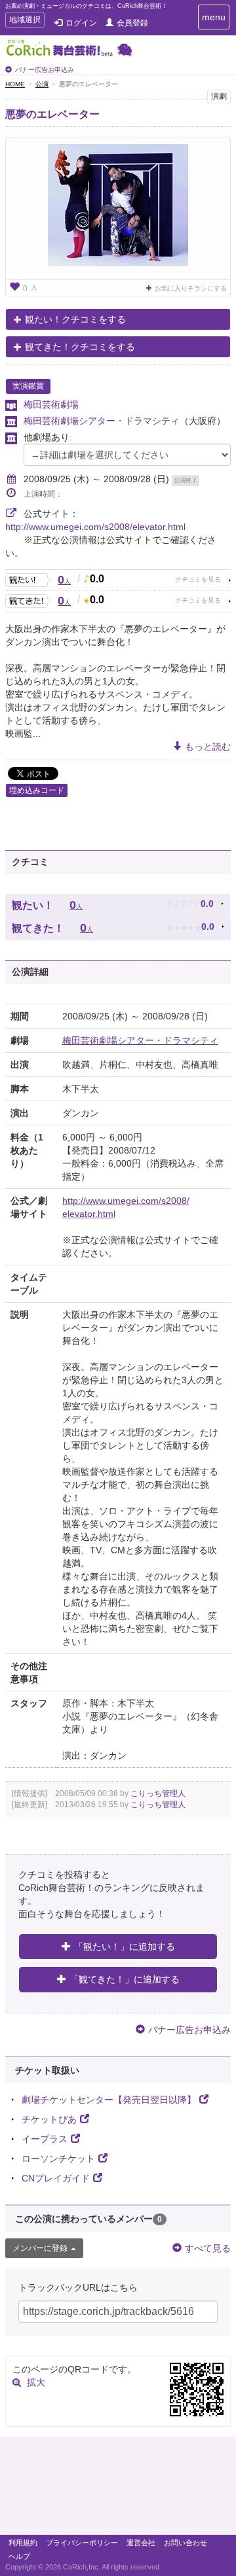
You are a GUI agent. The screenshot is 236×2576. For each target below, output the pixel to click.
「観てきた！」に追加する (125, 1979)
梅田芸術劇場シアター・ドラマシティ (102, 421)
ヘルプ (19, 2556)
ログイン (81, 23)
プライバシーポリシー (82, 2543)
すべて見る (208, 2248)
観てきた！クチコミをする (80, 347)
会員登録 (132, 23)
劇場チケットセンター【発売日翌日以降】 (109, 2100)
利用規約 (23, 2543)
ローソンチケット (58, 2159)
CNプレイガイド (56, 2178)
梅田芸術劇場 (51, 404)
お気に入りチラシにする (191, 288)
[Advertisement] (118, 2489)
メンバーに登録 (40, 2248)
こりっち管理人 (158, 1793)
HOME (15, 84)
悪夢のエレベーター (52, 114)
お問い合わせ (186, 2543)
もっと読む (208, 747)
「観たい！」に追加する (125, 1947)
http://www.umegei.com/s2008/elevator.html (95, 527)
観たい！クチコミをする (75, 319)
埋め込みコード (37, 790)
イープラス (45, 2139)
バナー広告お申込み (45, 70)
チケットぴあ (49, 2119)
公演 (42, 84)
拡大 (36, 2382)
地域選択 (25, 21)
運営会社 (141, 2543)
